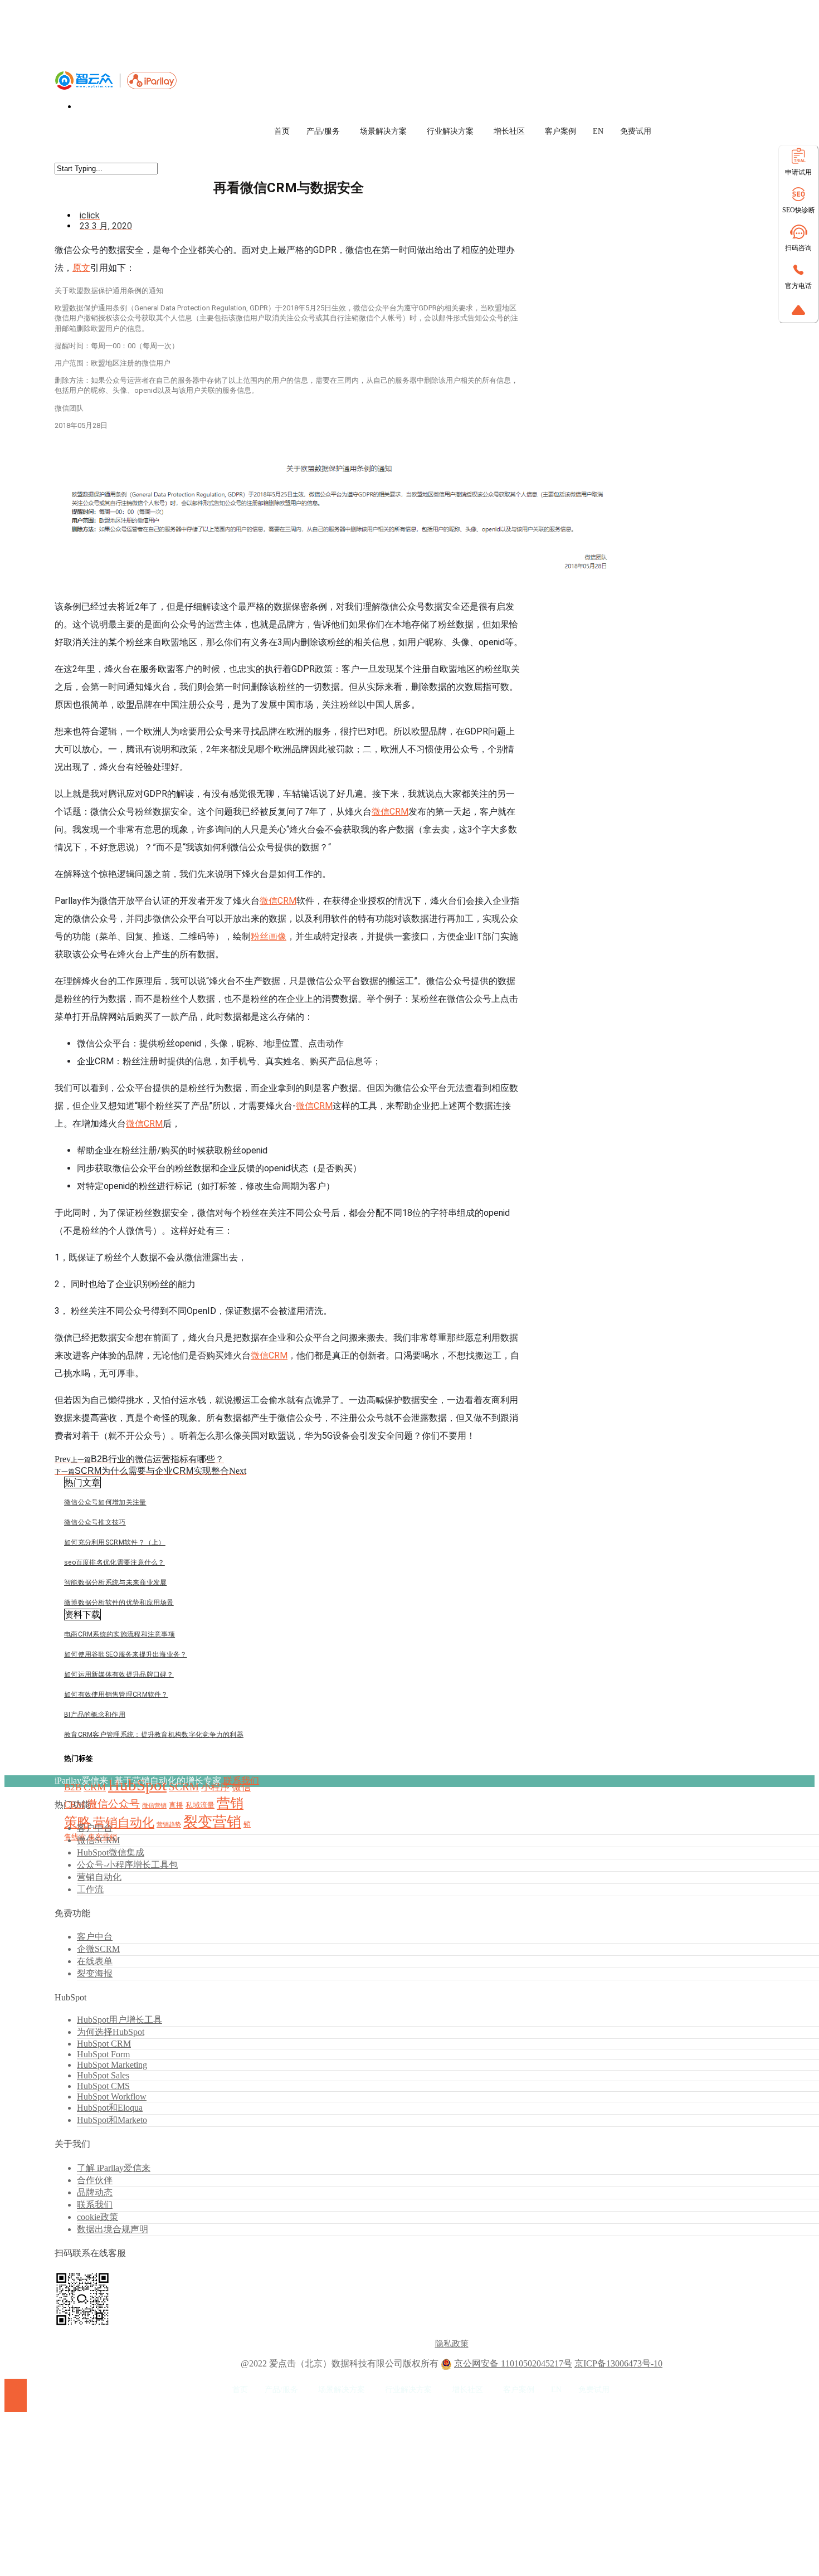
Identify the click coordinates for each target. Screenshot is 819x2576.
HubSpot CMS (103, 2086)
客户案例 (560, 131)
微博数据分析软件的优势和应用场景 (119, 1603)
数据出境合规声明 (113, 2229)
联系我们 (241, 1781)
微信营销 (154, 1806)
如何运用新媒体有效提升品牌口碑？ (119, 1674)
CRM (95, 1787)
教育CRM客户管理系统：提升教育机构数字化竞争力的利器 (154, 1735)
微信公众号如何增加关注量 (105, 1502)
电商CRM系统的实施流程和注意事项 (120, 1634)
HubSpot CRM (104, 2044)
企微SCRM (98, 1949)
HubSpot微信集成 (111, 1852)
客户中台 (95, 1828)
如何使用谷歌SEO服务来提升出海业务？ (126, 1654)
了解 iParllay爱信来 (114, 2168)
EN (598, 131)
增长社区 (509, 131)
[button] (82, 1482)
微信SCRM (98, 1840)
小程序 (215, 1787)
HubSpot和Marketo (112, 2120)
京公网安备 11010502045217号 (513, 2363)
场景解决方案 (383, 131)
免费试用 (636, 131)
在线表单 (95, 1961)
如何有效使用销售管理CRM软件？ (116, 1694)
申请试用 (798, 172)
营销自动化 (124, 1822)
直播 (176, 1805)
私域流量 (200, 1805)
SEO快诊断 (799, 210)
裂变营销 (212, 1822)
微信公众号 (113, 1804)
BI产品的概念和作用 (95, 1715)
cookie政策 (97, 2217)
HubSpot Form (103, 2054)
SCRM (184, 1787)
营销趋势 (169, 1825)
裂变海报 (95, 1973)
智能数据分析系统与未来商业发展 (116, 1582)
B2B (73, 1787)
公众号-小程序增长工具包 (127, 1865)
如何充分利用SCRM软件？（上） (115, 1542)
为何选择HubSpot (111, 2032)
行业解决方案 (450, 131)
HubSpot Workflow (112, 2097)
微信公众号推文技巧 (95, 1522)
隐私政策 (452, 2344)
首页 (282, 131)
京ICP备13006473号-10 (618, 2363)
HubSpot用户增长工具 (120, 2020)
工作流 (90, 1889)
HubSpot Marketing (112, 2065)
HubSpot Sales (103, 2075)
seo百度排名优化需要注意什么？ (114, 1562)
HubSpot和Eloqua (110, 2108)
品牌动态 (95, 2192)
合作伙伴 (95, 2180)
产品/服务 (323, 131)
